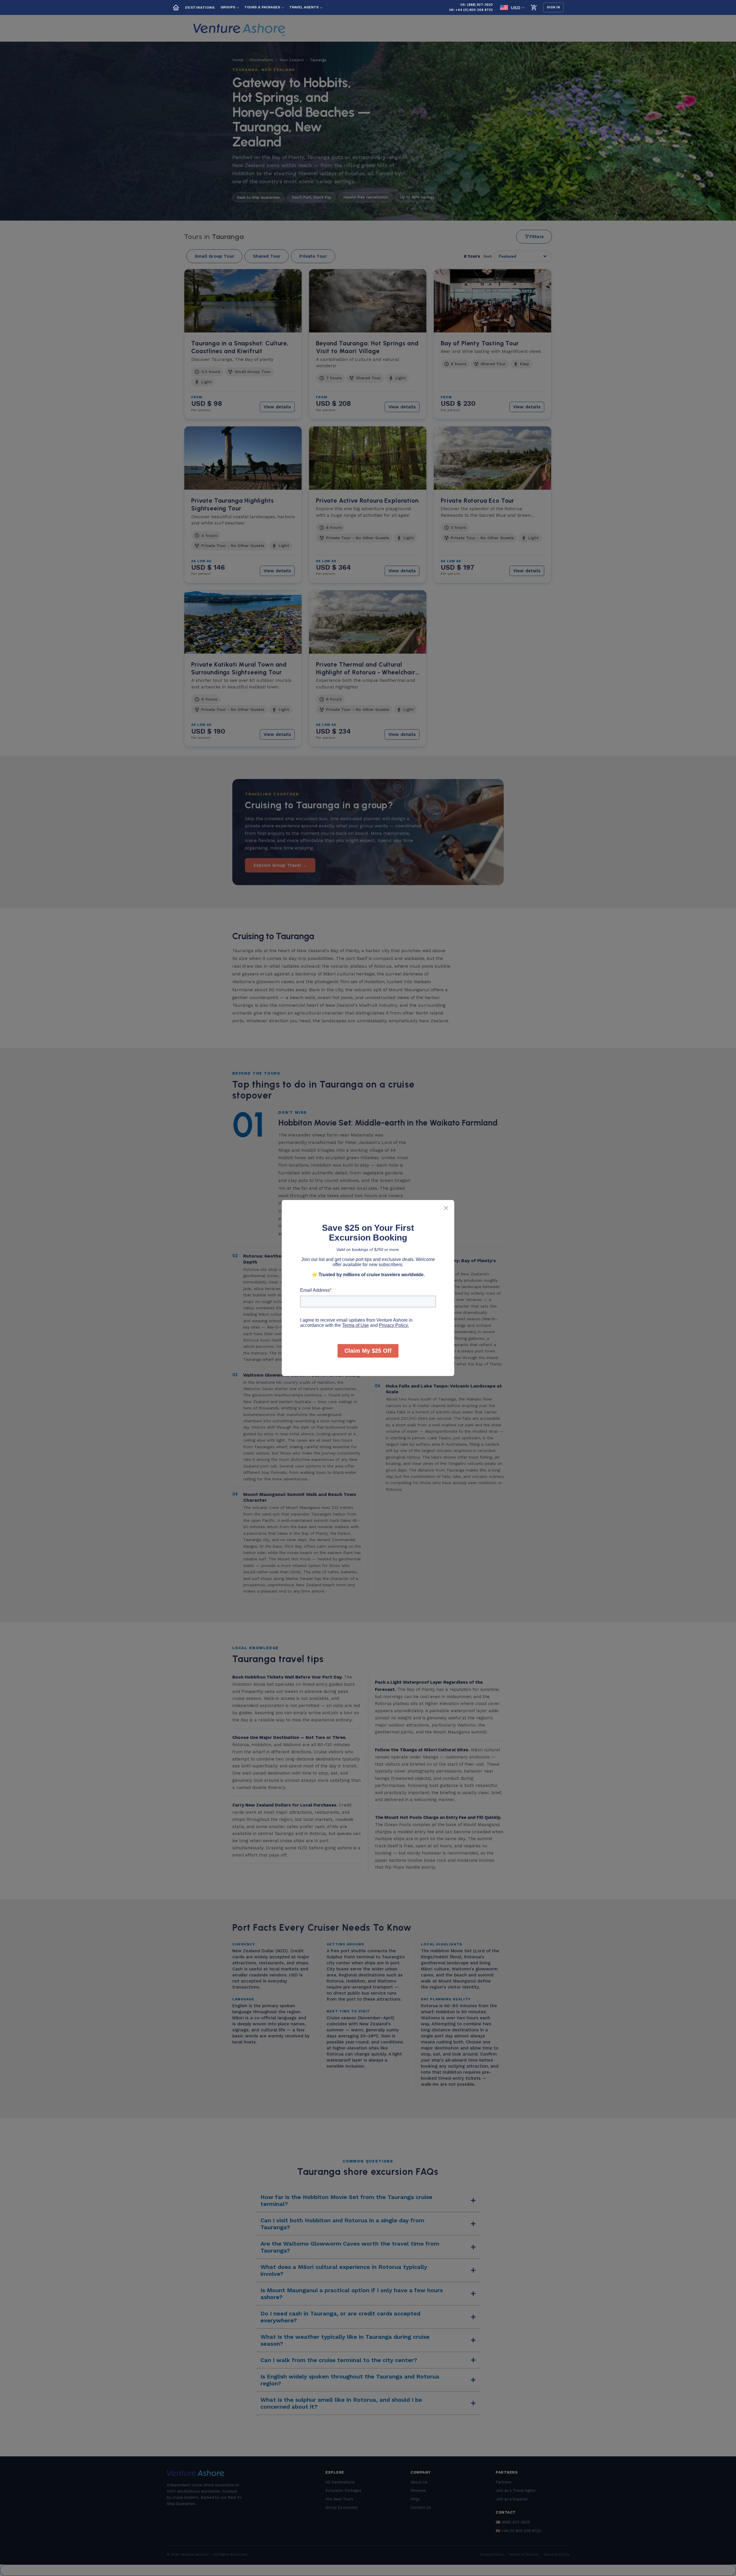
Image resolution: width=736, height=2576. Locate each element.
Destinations (200, 7)
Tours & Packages (262, 7)
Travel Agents (304, 7)
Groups (228, 7)
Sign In (553, 7)
